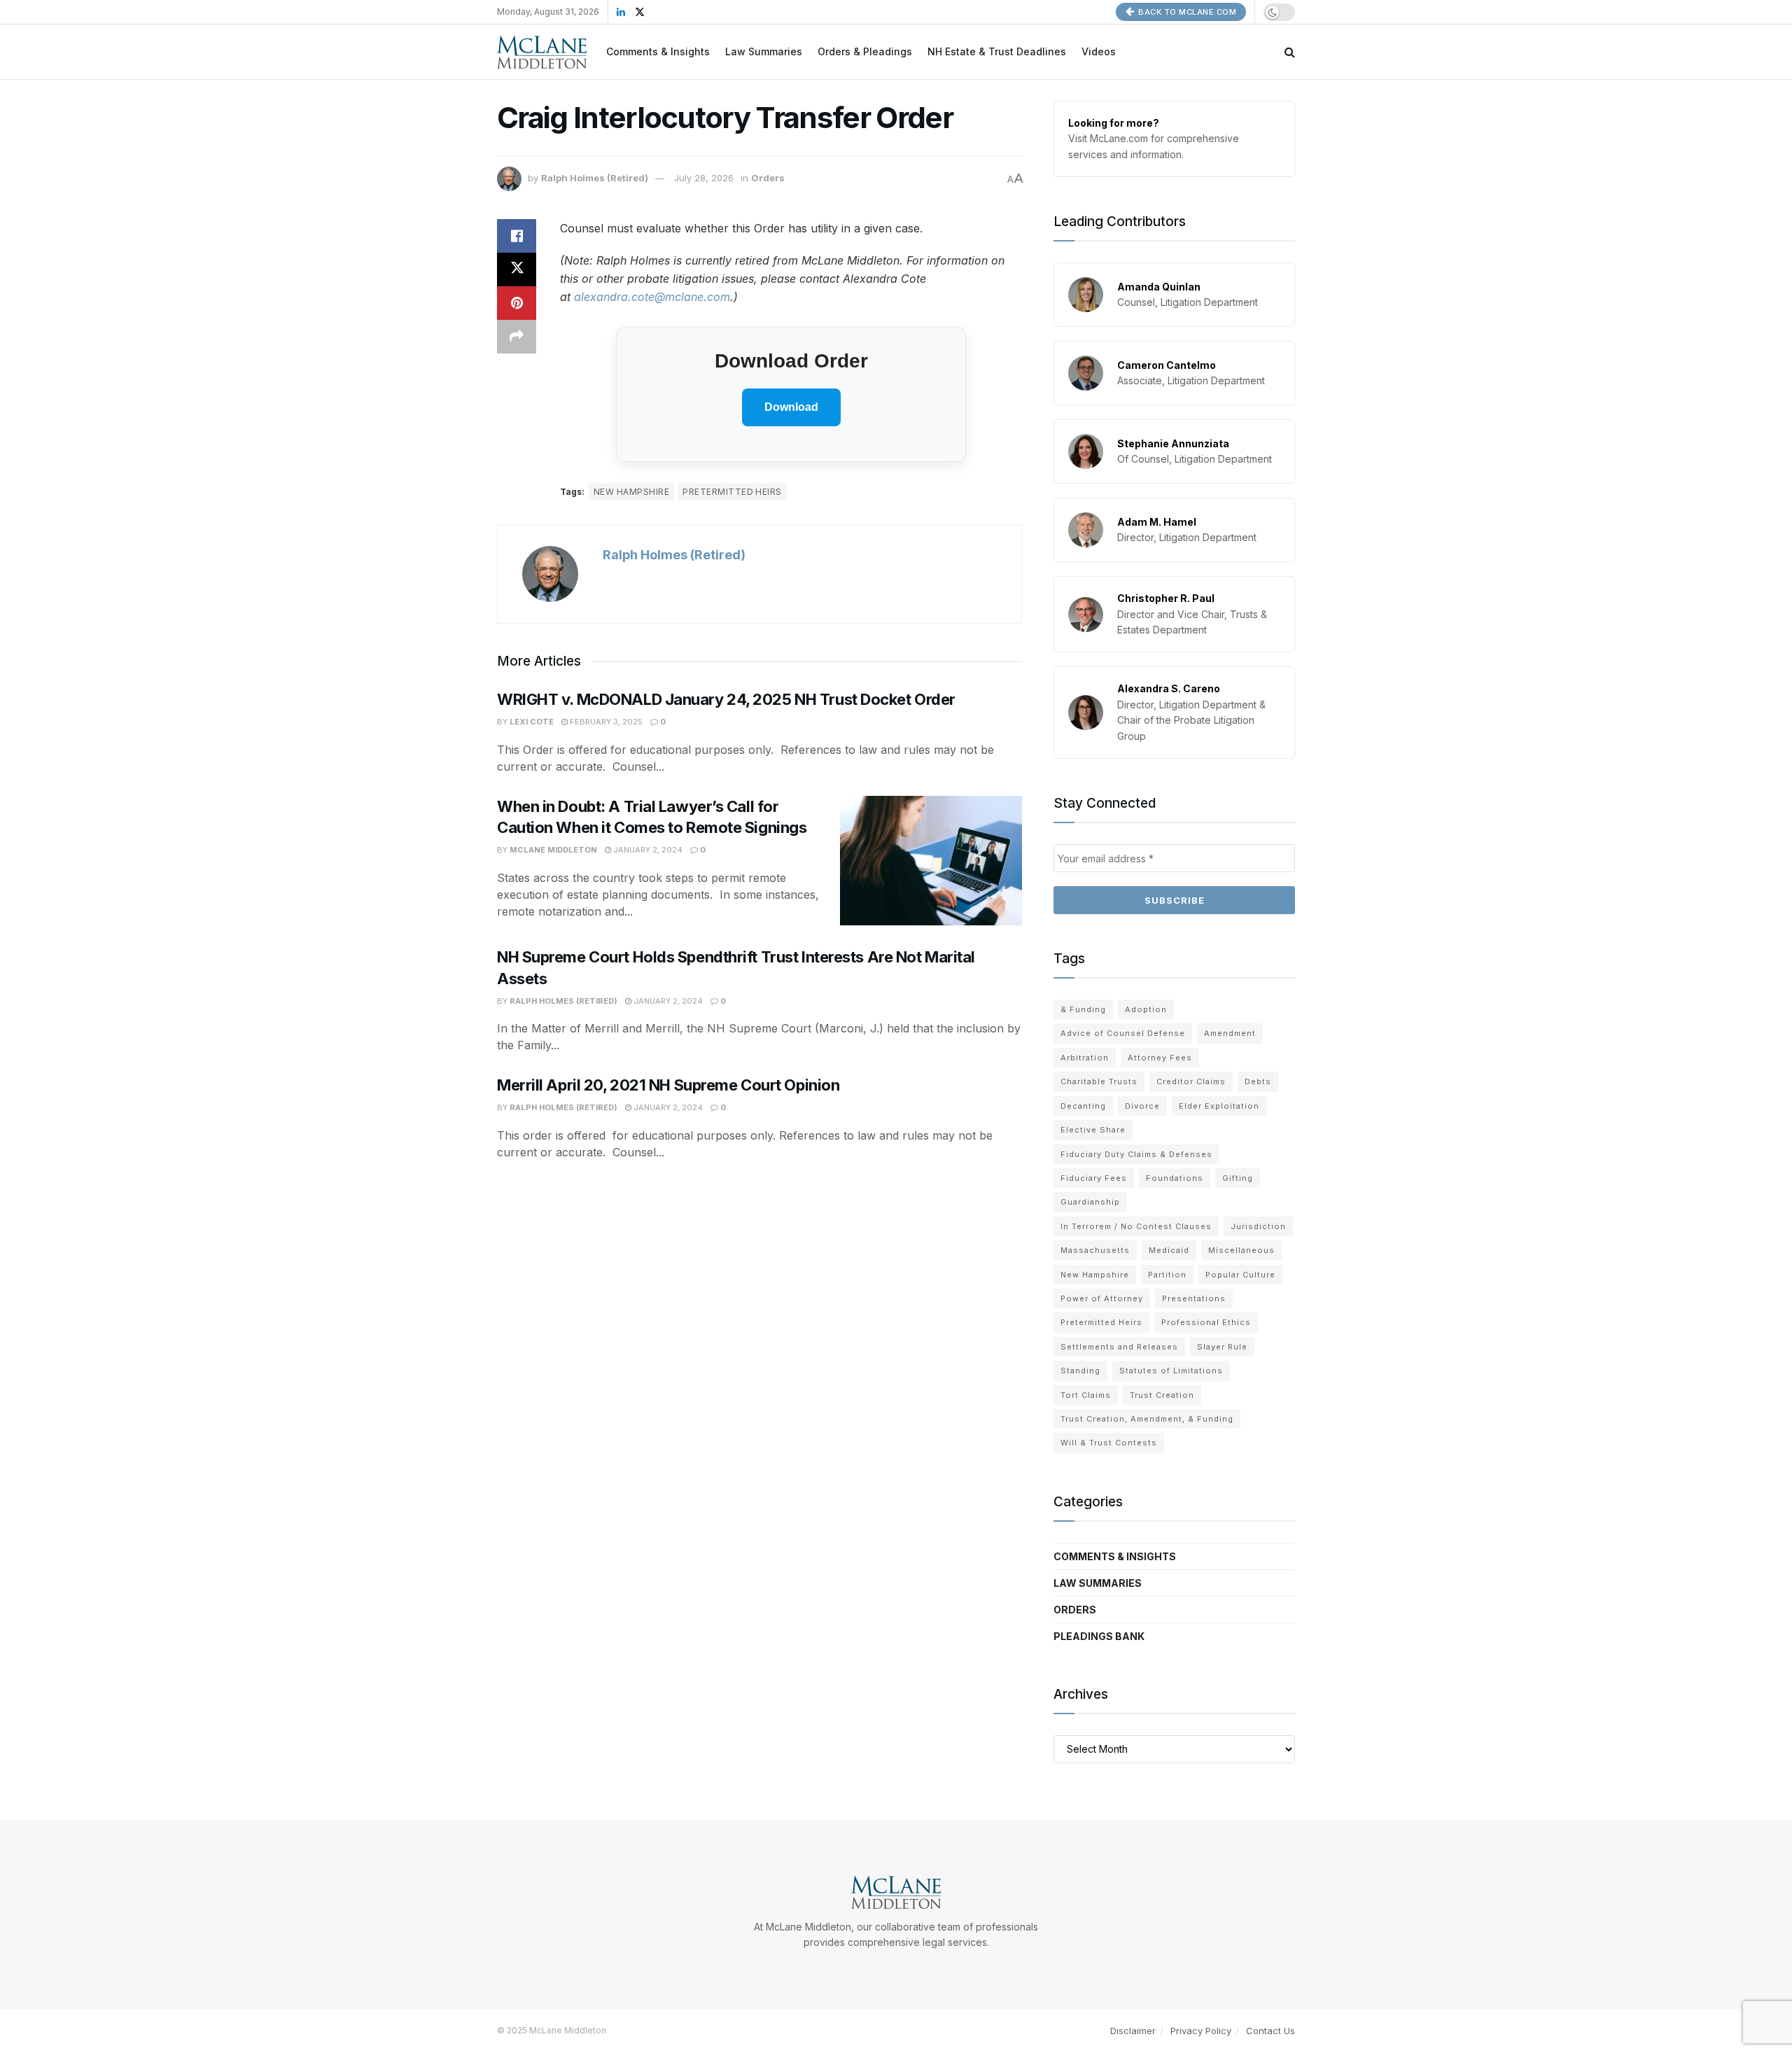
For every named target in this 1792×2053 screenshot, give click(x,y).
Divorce (1142, 1106)
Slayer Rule (1222, 1347)
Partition (1167, 1275)
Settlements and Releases (1119, 1347)
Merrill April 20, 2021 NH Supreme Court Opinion (668, 1085)
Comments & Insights (658, 51)
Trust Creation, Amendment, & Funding (1147, 1419)
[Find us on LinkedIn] (621, 12)
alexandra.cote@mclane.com (652, 297)
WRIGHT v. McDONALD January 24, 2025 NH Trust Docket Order (726, 699)
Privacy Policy (1201, 2031)
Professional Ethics (1206, 1322)
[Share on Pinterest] (517, 303)
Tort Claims (1086, 1395)
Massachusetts (1095, 1250)
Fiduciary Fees (1094, 1178)
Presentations (1194, 1298)
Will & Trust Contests (1109, 1443)
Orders (768, 178)
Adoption (1146, 1009)
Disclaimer (1133, 2031)
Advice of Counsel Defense (1123, 1033)
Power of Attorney (1102, 1298)
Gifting (1238, 1178)
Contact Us (1270, 2031)
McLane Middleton (553, 850)
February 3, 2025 (605, 722)
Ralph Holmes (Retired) (595, 178)
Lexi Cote (532, 722)
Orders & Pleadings (865, 51)
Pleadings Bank (1099, 1636)
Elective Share (1093, 1130)
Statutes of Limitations (1171, 1371)
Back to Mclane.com (1186, 12)
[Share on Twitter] (517, 269)
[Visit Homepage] (542, 52)
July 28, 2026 (704, 178)
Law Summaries (764, 51)
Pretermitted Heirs (732, 492)
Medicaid (1169, 1250)
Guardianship (1090, 1202)
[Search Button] (1290, 52)
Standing (1080, 1371)
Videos (1099, 51)
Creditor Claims (1191, 1081)
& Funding (1083, 1009)
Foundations (1175, 1178)
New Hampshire (631, 492)
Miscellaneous (1241, 1250)
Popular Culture (1240, 1275)
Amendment (1230, 1033)
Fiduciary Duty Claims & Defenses (1136, 1154)
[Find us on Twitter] (640, 12)
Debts (1258, 1081)
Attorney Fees (1160, 1058)
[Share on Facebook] (517, 236)
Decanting (1083, 1106)
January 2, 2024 (647, 850)
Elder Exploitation (1219, 1106)
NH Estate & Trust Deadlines (997, 51)
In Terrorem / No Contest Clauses (1136, 1226)
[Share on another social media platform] (517, 337)
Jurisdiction (1258, 1226)
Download (791, 407)
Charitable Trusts (1099, 1081)
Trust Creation (1162, 1395)
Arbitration (1085, 1058)
